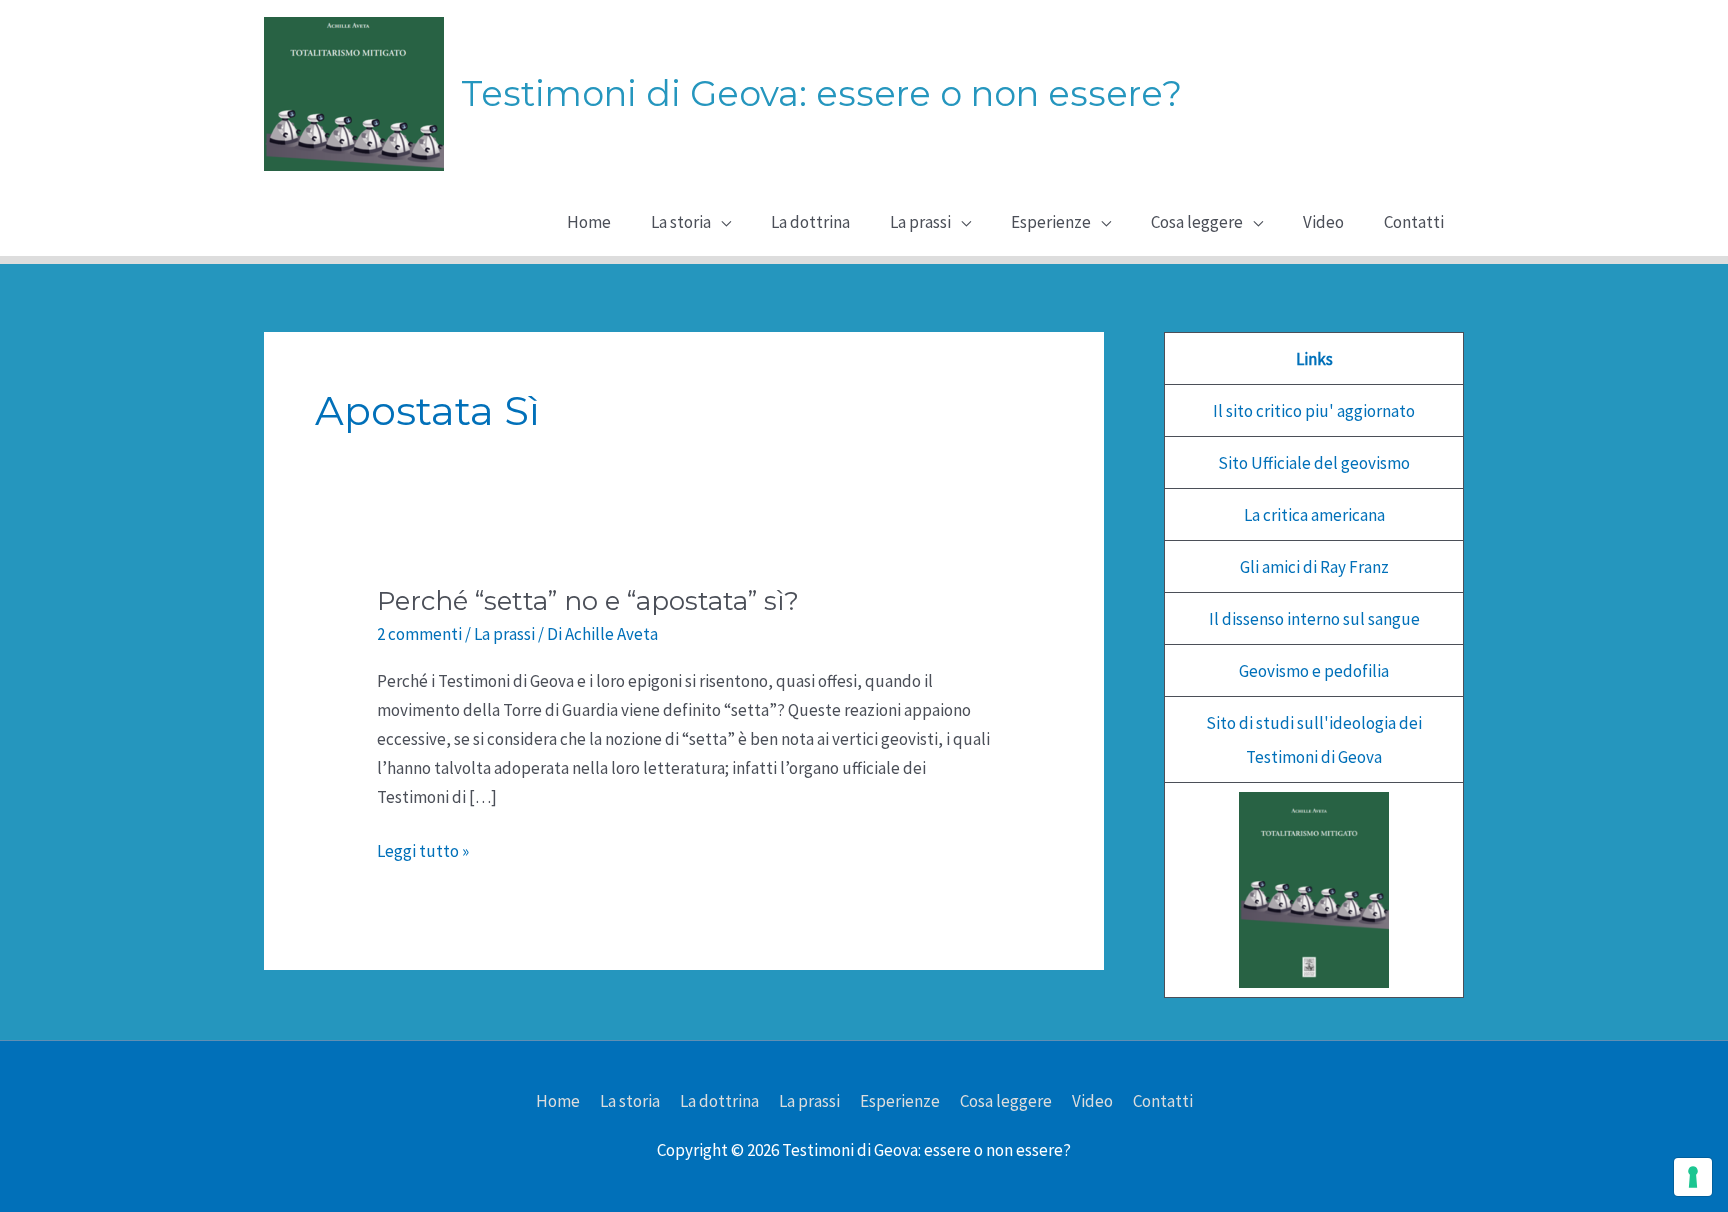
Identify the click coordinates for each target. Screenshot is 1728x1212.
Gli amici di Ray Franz (1314, 567)
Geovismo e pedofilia (1314, 671)
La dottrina (719, 1101)
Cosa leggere (1006, 1101)
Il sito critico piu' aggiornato (1314, 411)
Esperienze (900, 1101)
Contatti (1163, 1101)
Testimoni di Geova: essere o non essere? (821, 93)
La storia (630, 1101)
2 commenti (419, 634)
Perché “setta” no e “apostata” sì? (588, 601)
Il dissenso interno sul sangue (1314, 619)
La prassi (504, 634)
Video (1092, 1101)
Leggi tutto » (423, 852)
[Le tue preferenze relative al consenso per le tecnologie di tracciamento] (1693, 1177)
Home (558, 1101)
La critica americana (1314, 515)
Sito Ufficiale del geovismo (1314, 463)
